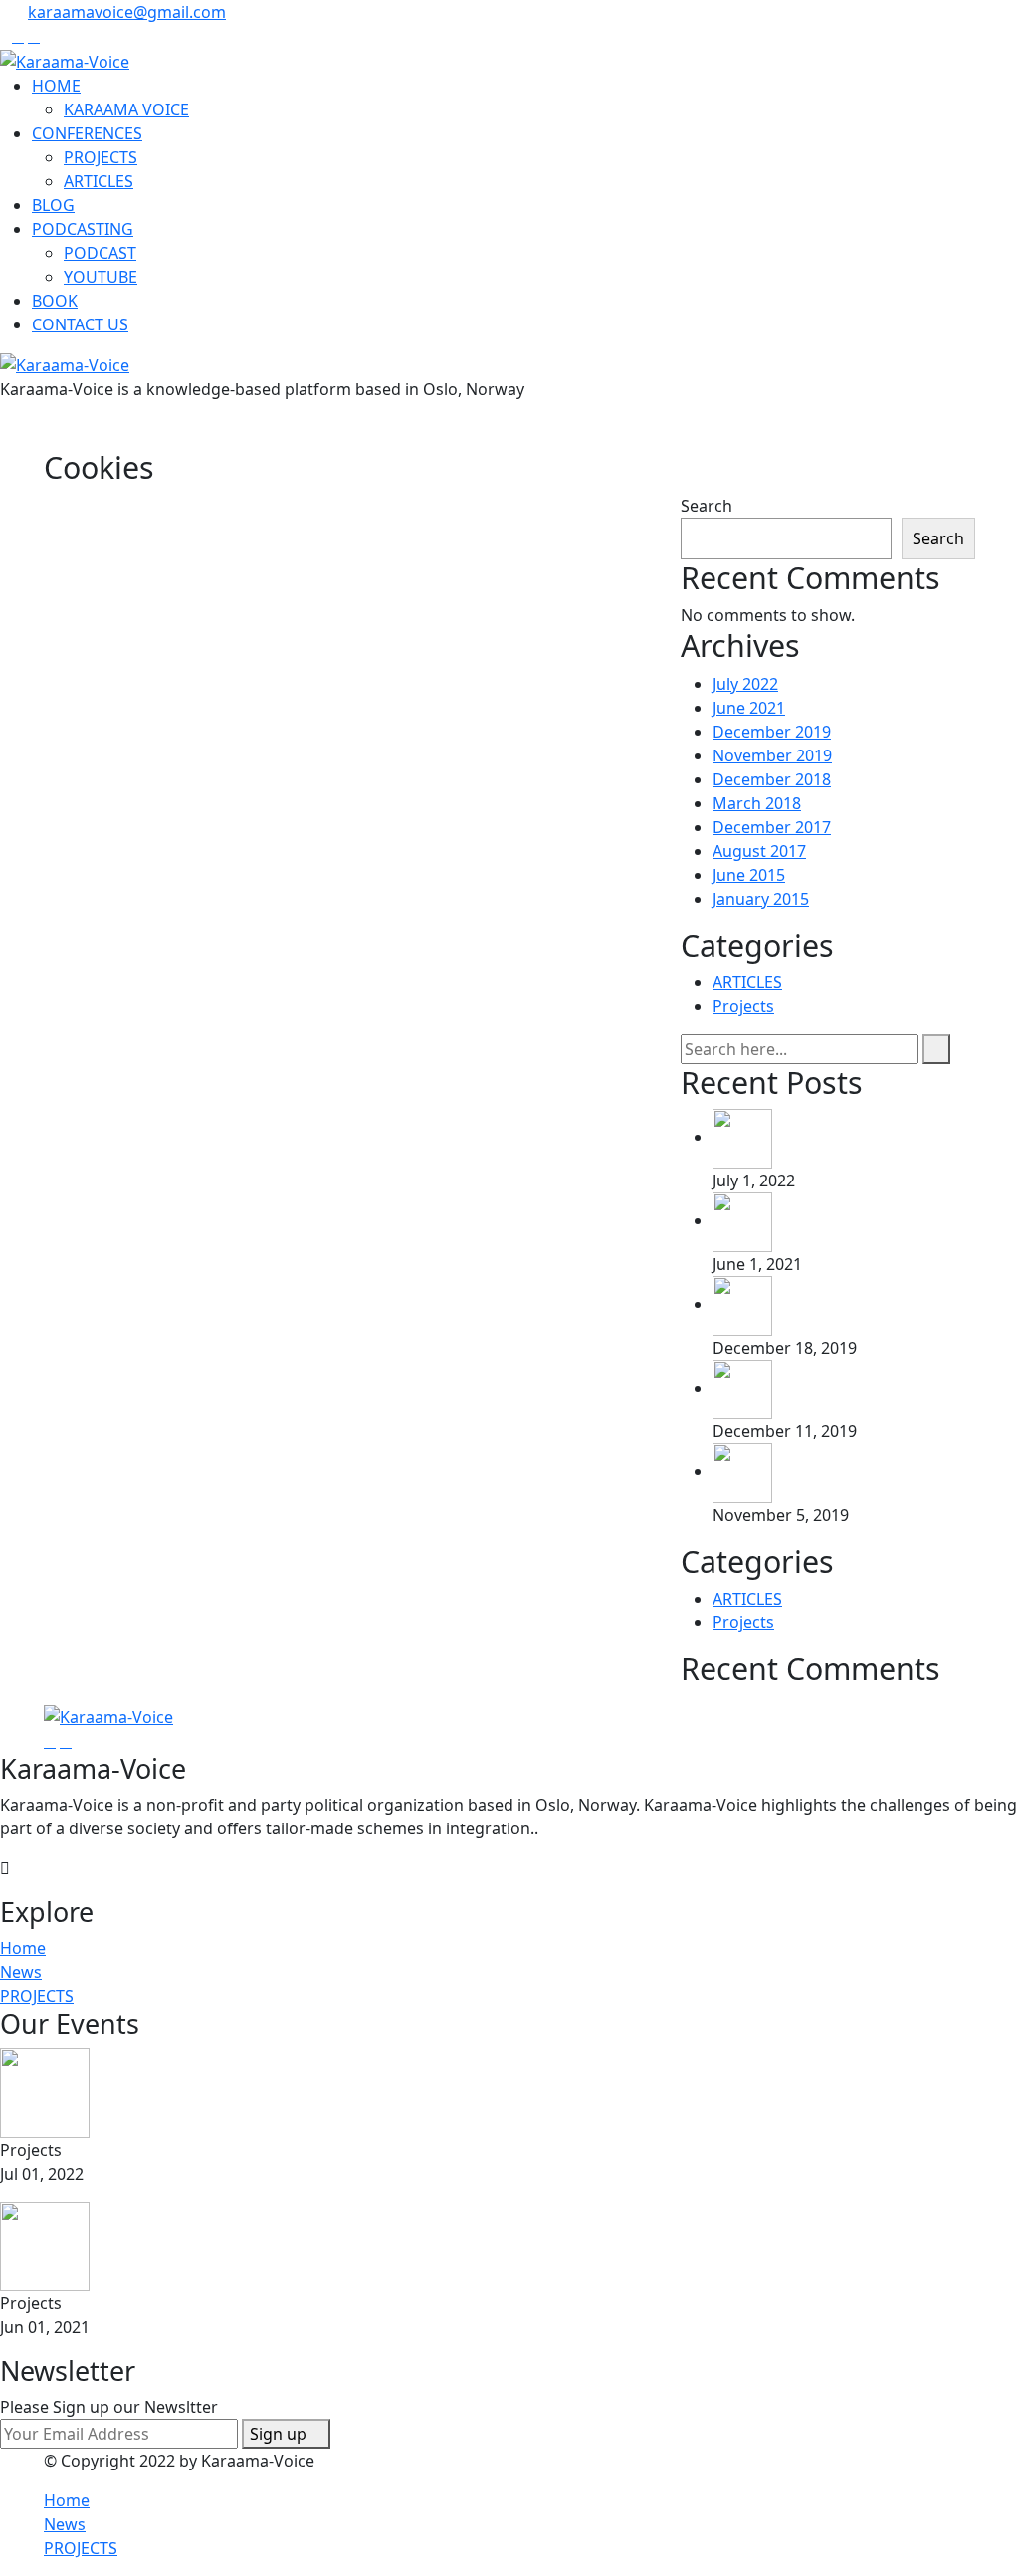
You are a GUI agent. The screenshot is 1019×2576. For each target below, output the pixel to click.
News (21, 1972)
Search (707, 506)
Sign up (280, 2434)
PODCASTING (83, 229)
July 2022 (745, 684)
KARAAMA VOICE (126, 109)
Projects (743, 1006)
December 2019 (772, 732)
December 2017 (772, 827)
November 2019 (772, 755)
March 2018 (757, 803)
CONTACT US (80, 324)
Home (23, 1948)
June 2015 (749, 875)
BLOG (53, 205)
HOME (56, 86)
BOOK (55, 301)
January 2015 (761, 899)
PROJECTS (101, 157)
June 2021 (749, 708)
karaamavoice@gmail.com (127, 12)
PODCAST (100, 253)
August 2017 (759, 851)
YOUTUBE (101, 277)
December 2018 (772, 779)
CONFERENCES (87, 133)
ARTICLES (99, 181)
